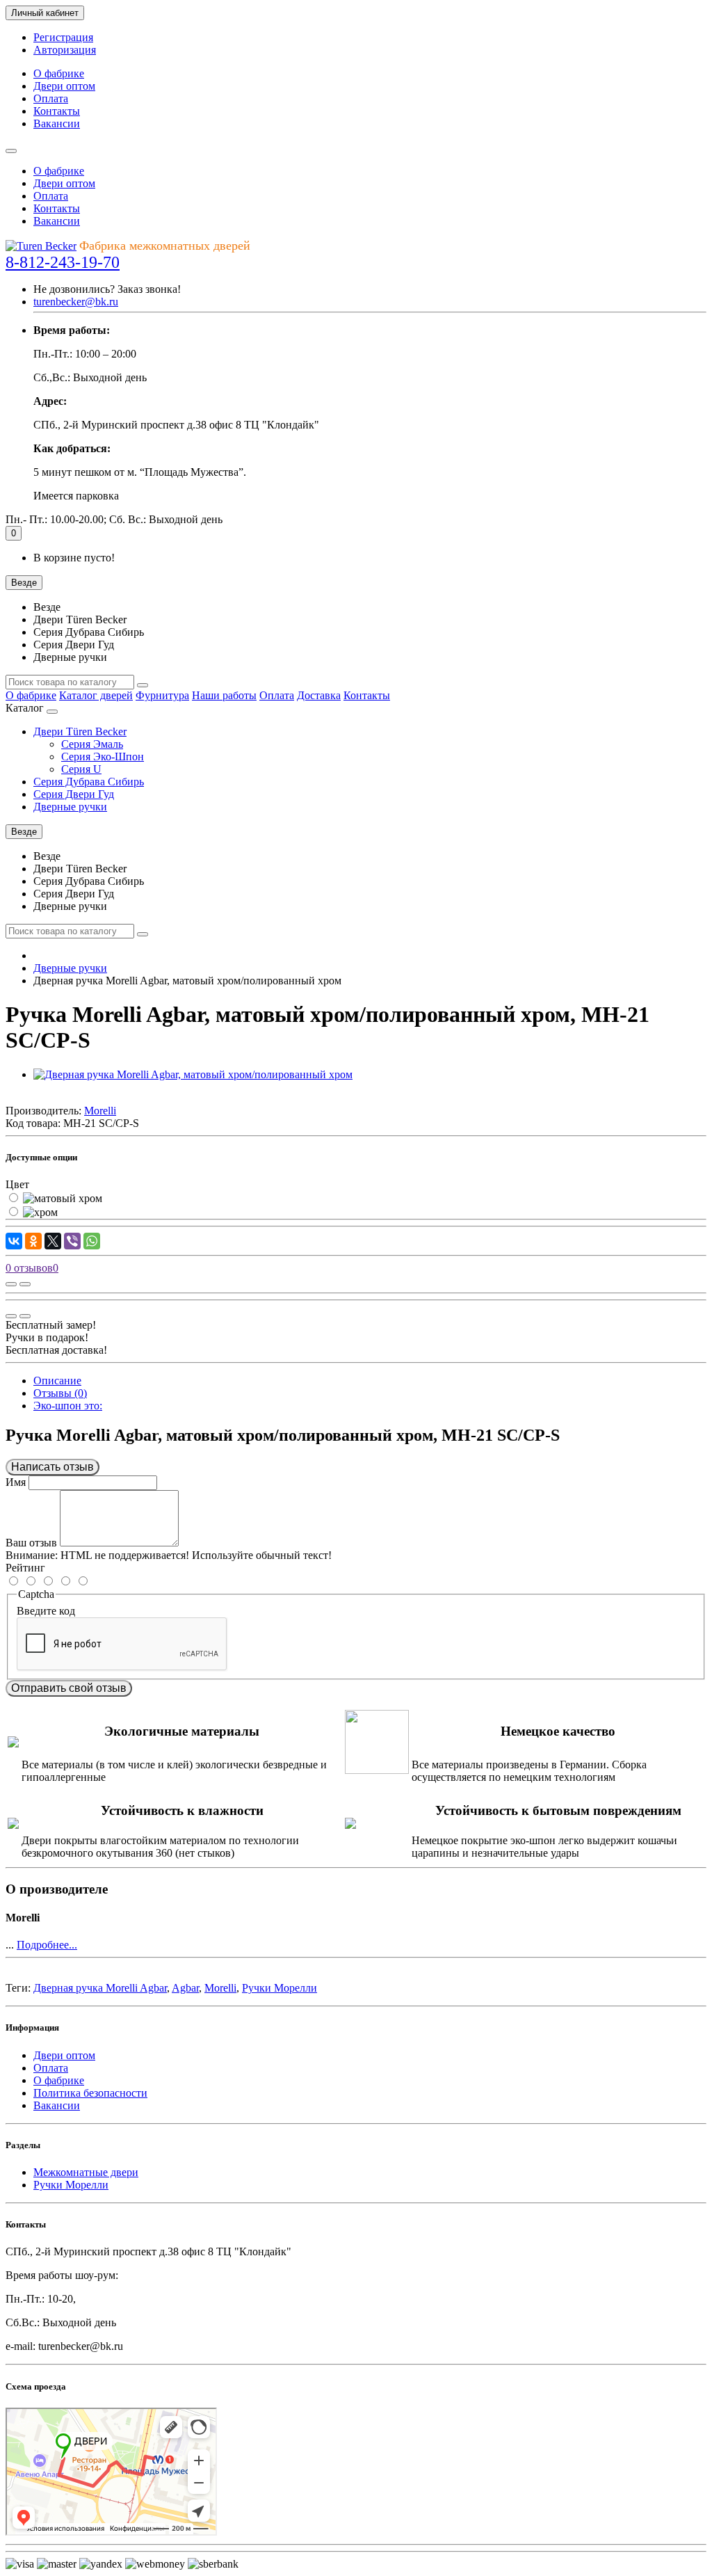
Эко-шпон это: (68, 1406)
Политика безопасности (90, 2093)
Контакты (57, 111)
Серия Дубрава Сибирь (89, 782)
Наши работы (224, 695)
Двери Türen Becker (80, 731)
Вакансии (57, 123)
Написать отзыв (52, 1467)
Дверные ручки (70, 807)
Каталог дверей (96, 695)
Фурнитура (162, 695)
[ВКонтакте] (14, 1241)
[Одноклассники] (33, 1241)
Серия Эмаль (92, 744)
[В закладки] (25, 1284)
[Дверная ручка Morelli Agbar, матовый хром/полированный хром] (193, 1074)
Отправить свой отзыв (69, 1688)
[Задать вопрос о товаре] (11, 1284)
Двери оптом (64, 86)
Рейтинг (25, 1568)
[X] (53, 1241)
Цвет (17, 1184)
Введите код (46, 1611)
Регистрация (63, 37)
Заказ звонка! (107, 289)
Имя (16, 1482)
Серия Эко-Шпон (103, 757)
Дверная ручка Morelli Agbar (100, 1988)
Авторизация (65, 50)
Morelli (220, 1988)
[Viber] (72, 1241)
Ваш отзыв (31, 1543)
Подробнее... (47, 1945)
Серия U (81, 769)
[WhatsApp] (92, 1241)
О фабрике (59, 73)
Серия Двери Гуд (74, 794)
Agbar (185, 1988)
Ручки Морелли (280, 1988)
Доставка (319, 695)
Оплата (51, 98)
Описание (57, 1381)
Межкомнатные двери (86, 2172)
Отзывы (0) (60, 1393)
